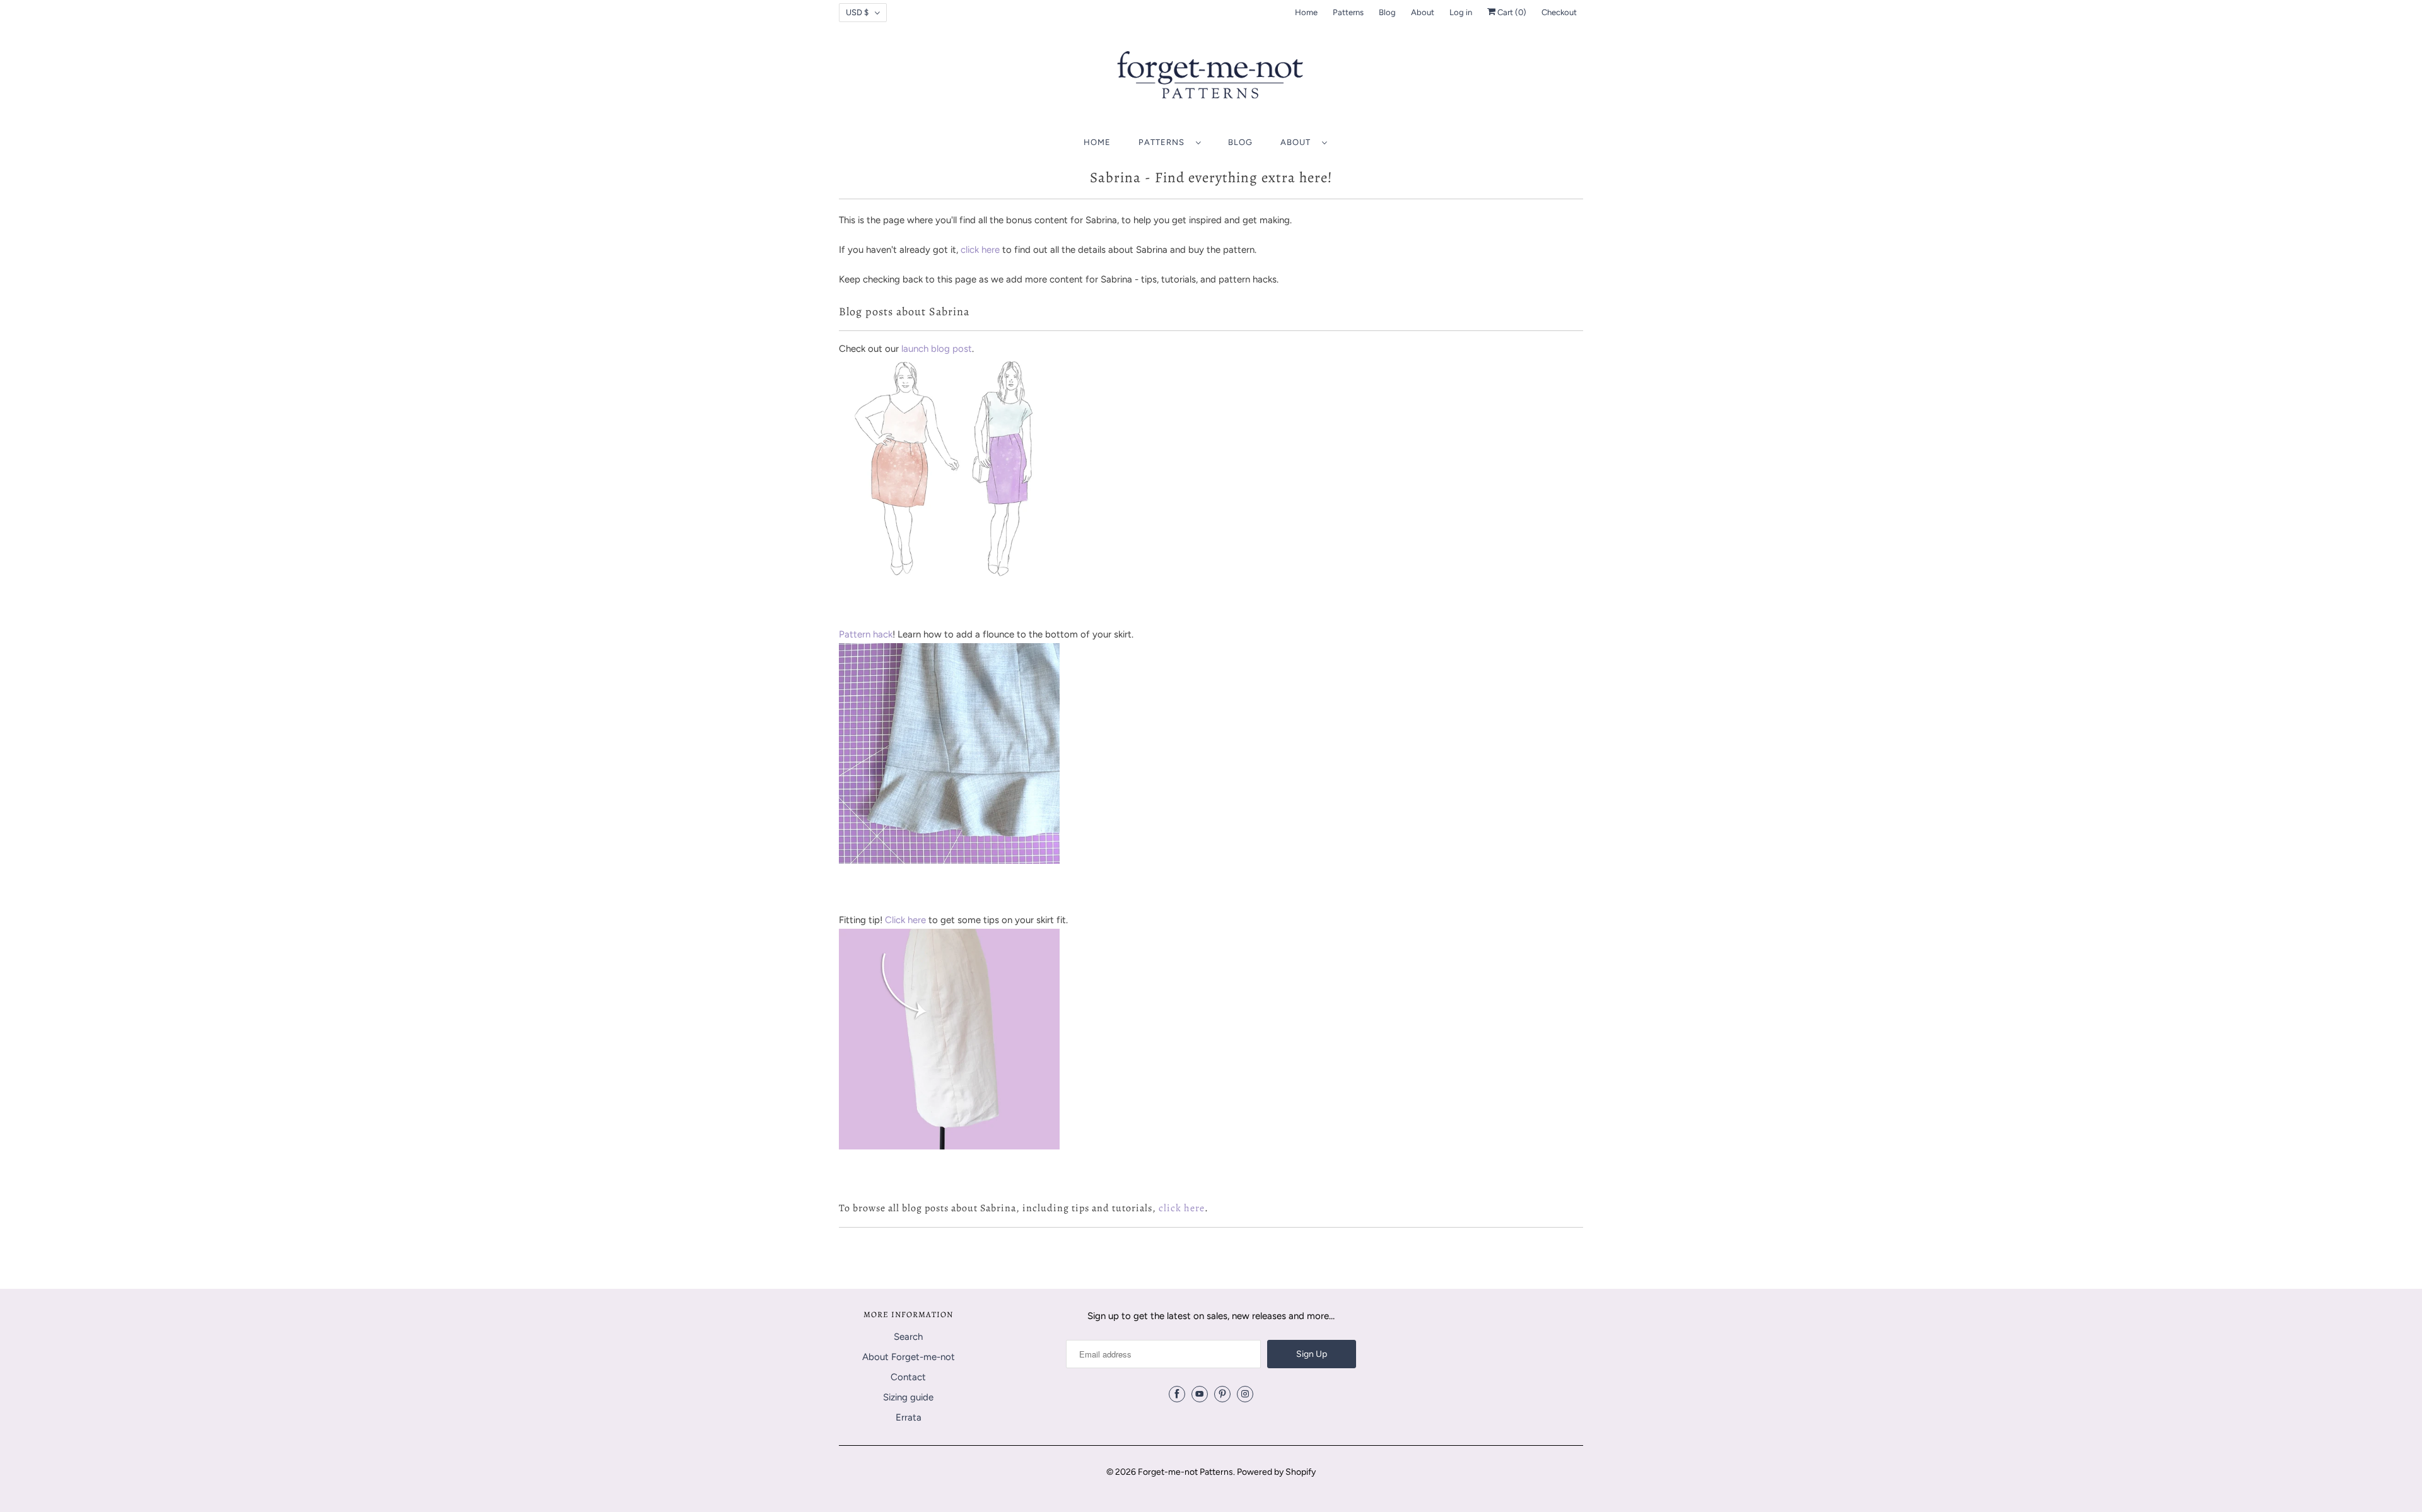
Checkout (1559, 12)
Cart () (1511, 12)
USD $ (857, 12)
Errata (909, 1417)
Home (1306, 12)
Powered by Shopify (1276, 1472)
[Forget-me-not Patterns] (1211, 79)
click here (1182, 1208)
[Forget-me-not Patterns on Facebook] (1177, 1394)
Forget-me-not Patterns (1185, 1472)
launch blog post (937, 349)
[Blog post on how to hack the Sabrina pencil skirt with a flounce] (949, 861)
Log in (1461, 12)
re (996, 250)
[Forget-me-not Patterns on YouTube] (1200, 1394)
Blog (1387, 12)
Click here (905, 920)
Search (908, 1337)
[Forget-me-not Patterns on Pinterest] (1222, 1394)
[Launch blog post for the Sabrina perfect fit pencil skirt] (949, 575)
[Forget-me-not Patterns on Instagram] (1245, 1394)
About (1423, 12)
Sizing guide (908, 1397)
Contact (908, 1377)
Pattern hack (866, 634)
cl (964, 250)
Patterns (1348, 12)
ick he (980, 250)
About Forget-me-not (909, 1357)
